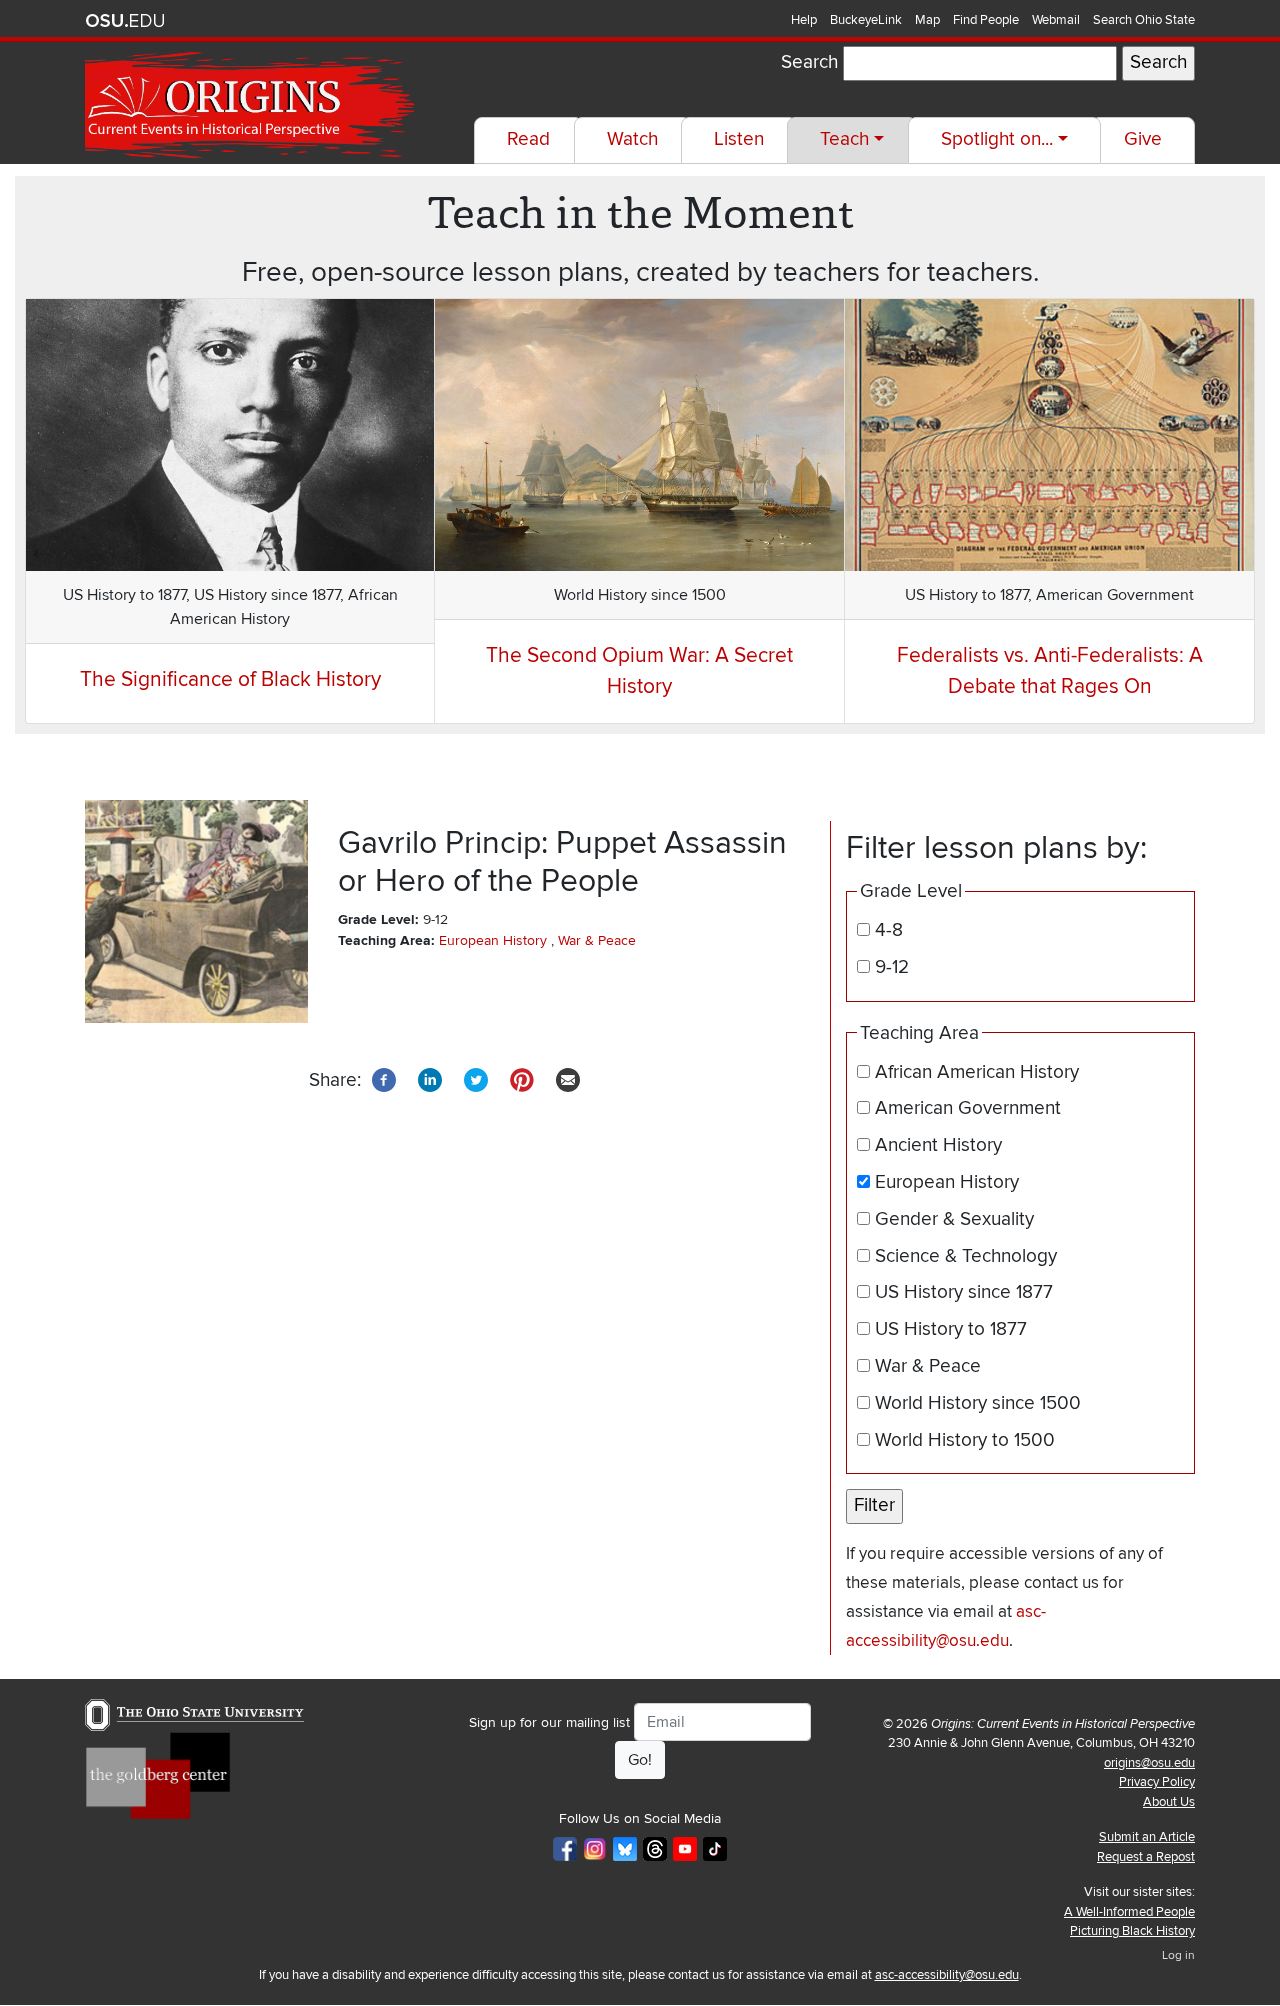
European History (493, 940)
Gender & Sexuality (954, 1219)
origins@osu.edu (1149, 1763)
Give (1143, 139)
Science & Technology (966, 1256)
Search (809, 62)
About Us (1169, 1802)
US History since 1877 (964, 1292)
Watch (632, 139)
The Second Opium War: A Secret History (639, 671)
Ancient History (938, 1145)
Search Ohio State (1144, 20)
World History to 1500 (965, 1440)
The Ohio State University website (125, 21)
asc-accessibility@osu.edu (947, 1975)
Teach (844, 139)
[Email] (568, 1079)
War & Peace (597, 940)
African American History (977, 1072)
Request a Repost (1146, 1857)
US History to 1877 (951, 1329)
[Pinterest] (522, 1079)
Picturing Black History (1132, 1931)
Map (927, 20)
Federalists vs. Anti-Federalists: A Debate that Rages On (1050, 671)
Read (528, 139)
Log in (1178, 1955)
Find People (986, 20)
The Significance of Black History (230, 679)
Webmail (1056, 20)
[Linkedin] (430, 1079)
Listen (739, 139)
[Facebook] (384, 1079)
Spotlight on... (997, 139)
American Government (968, 1108)
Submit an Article (1147, 1837)
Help (804, 20)
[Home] (252, 105)
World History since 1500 (978, 1403)
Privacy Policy (1157, 1782)
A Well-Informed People (1129, 1912)
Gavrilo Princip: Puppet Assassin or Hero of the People (562, 862)
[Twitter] (476, 1079)
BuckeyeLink (866, 20)
